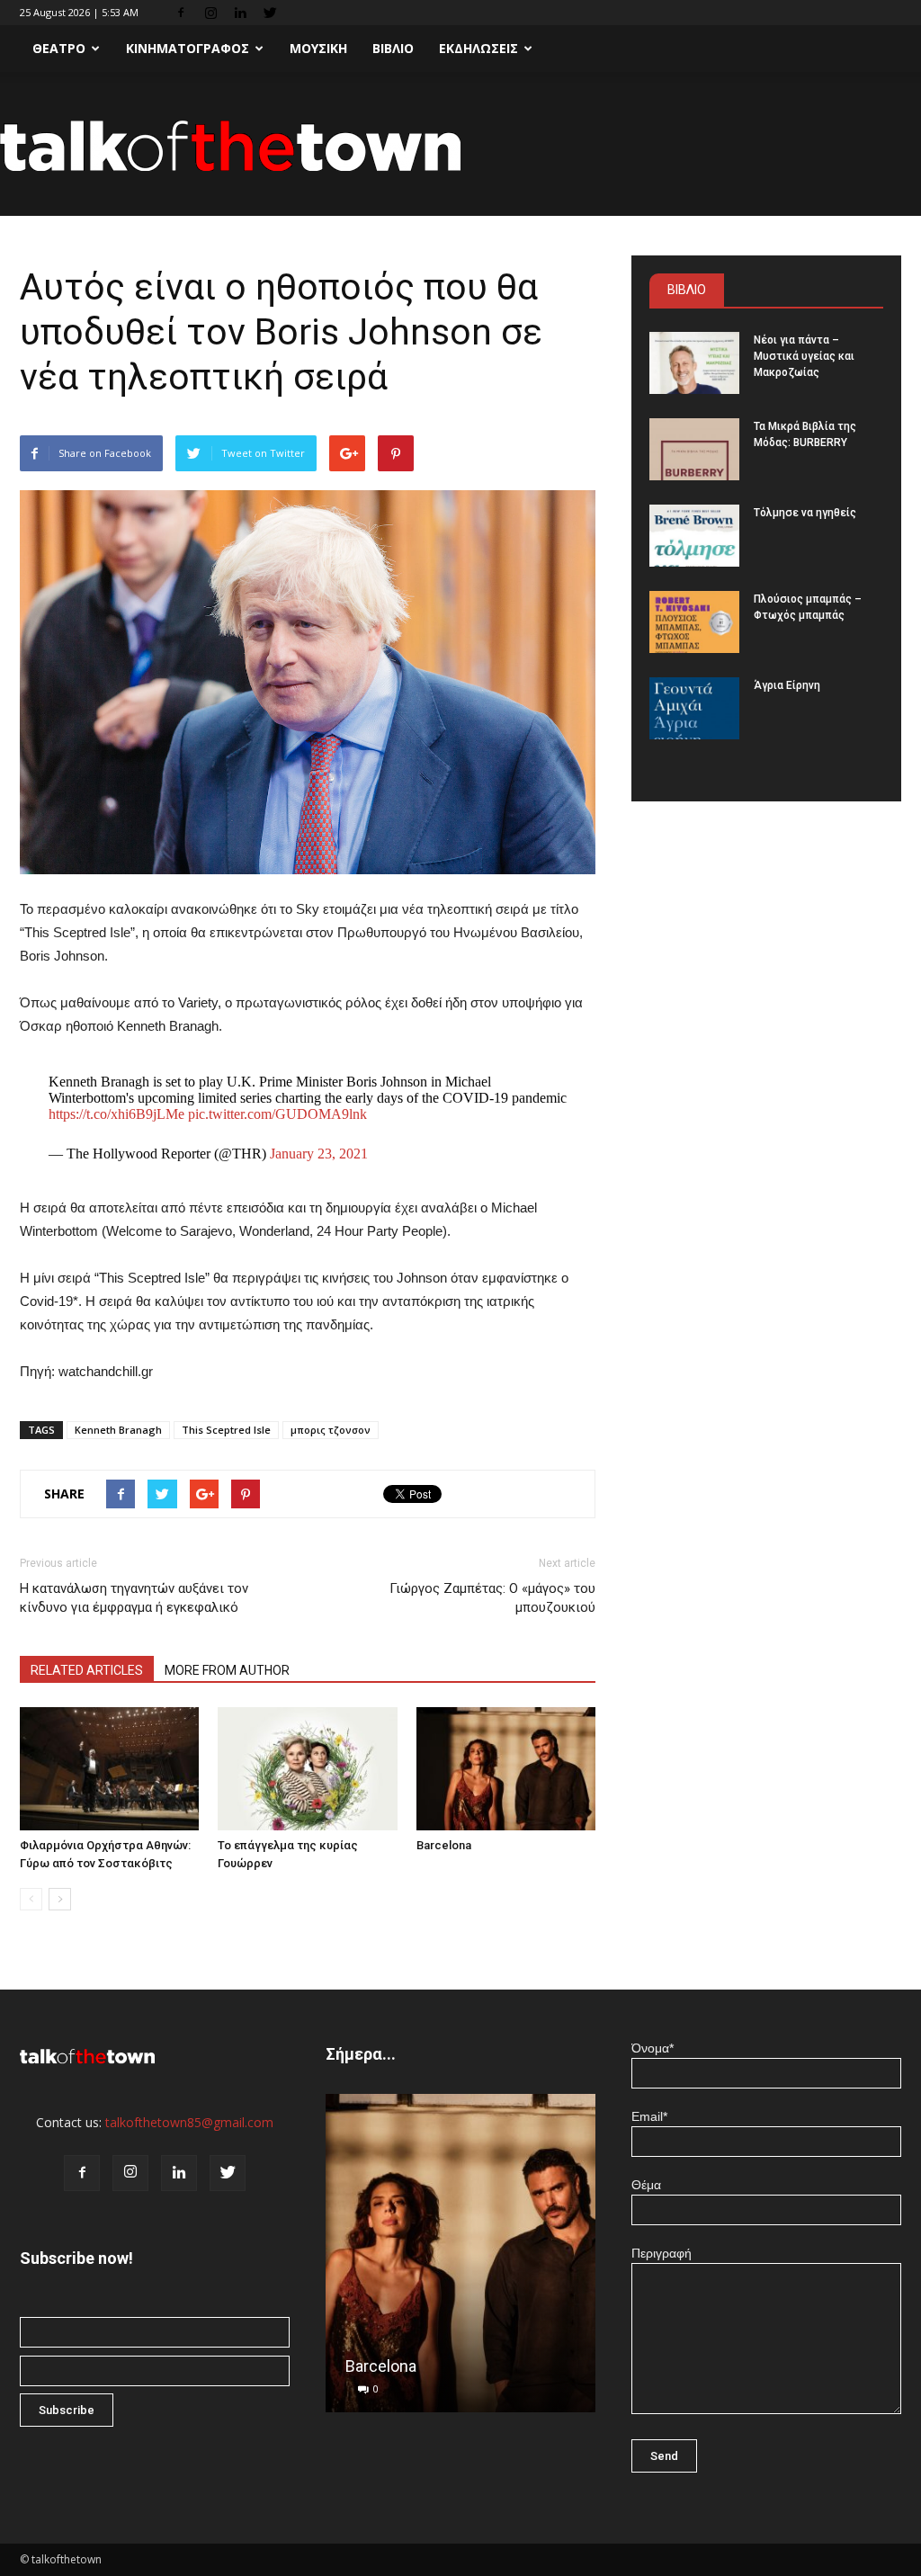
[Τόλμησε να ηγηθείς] (694, 536)
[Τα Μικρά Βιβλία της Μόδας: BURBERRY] (694, 449)
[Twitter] (270, 13)
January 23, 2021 (319, 1154)
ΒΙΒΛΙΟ (393, 48)
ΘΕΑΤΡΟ (59, 48)
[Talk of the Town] (460, 145)
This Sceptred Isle (226, 1430)
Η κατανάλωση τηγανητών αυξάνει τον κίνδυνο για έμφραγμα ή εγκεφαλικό (134, 1598)
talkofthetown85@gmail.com (189, 2122)
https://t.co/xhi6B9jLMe (116, 1114)
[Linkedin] (240, 13)
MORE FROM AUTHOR (227, 1670)
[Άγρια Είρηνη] (694, 708)
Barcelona (444, 1845)
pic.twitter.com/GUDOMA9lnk (277, 1114)
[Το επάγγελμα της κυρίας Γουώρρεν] (307, 1769)
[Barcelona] (506, 1769)
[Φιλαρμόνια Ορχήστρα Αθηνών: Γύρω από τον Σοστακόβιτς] (109, 1769)
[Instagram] (210, 13)
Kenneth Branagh (118, 1430)
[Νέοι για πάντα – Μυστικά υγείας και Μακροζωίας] (694, 363)
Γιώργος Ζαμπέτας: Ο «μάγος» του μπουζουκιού (492, 1598)
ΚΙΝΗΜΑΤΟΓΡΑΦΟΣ (188, 48)
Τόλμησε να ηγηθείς (805, 513)
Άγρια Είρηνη (787, 685)
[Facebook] (181, 13)
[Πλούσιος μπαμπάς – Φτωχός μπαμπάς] (694, 622)
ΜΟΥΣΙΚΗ (318, 48)
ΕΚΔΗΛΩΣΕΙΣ (478, 48)
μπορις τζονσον (331, 1430)
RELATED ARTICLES (87, 1670)
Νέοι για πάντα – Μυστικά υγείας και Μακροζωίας (804, 356)
